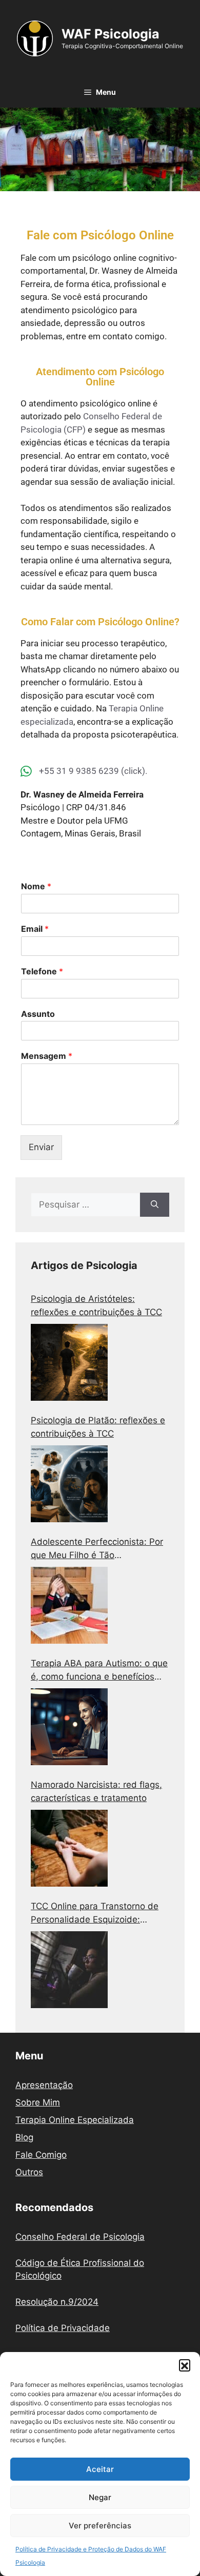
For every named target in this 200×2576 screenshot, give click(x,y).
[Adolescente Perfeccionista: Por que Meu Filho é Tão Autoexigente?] (69, 1605)
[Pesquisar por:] (85, 1205)
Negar (100, 2497)
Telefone (42, 971)
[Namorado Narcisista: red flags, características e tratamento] (69, 1848)
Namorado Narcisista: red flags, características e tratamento (96, 1791)
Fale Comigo (41, 2155)
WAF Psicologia (111, 34)
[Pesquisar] (155, 1205)
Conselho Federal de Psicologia (80, 2237)
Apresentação (44, 2085)
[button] (185, 2365)
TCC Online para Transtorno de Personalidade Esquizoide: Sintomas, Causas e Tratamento (97, 1914)
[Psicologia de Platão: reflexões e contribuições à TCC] (69, 1484)
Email (35, 929)
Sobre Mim (38, 2102)
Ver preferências (100, 2526)
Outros (29, 2172)
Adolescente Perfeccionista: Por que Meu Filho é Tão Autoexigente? (97, 1549)
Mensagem (47, 1056)
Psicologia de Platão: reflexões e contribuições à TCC (98, 1427)
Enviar (41, 1147)
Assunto (38, 1014)
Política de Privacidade (63, 2328)
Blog (24, 2137)
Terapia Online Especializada (75, 2120)
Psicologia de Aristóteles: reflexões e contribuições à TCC (96, 1305)
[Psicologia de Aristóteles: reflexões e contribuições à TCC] (69, 1362)
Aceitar (100, 2469)
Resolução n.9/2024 (57, 2302)
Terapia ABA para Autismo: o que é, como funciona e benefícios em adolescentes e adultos (99, 1671)
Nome (36, 886)
